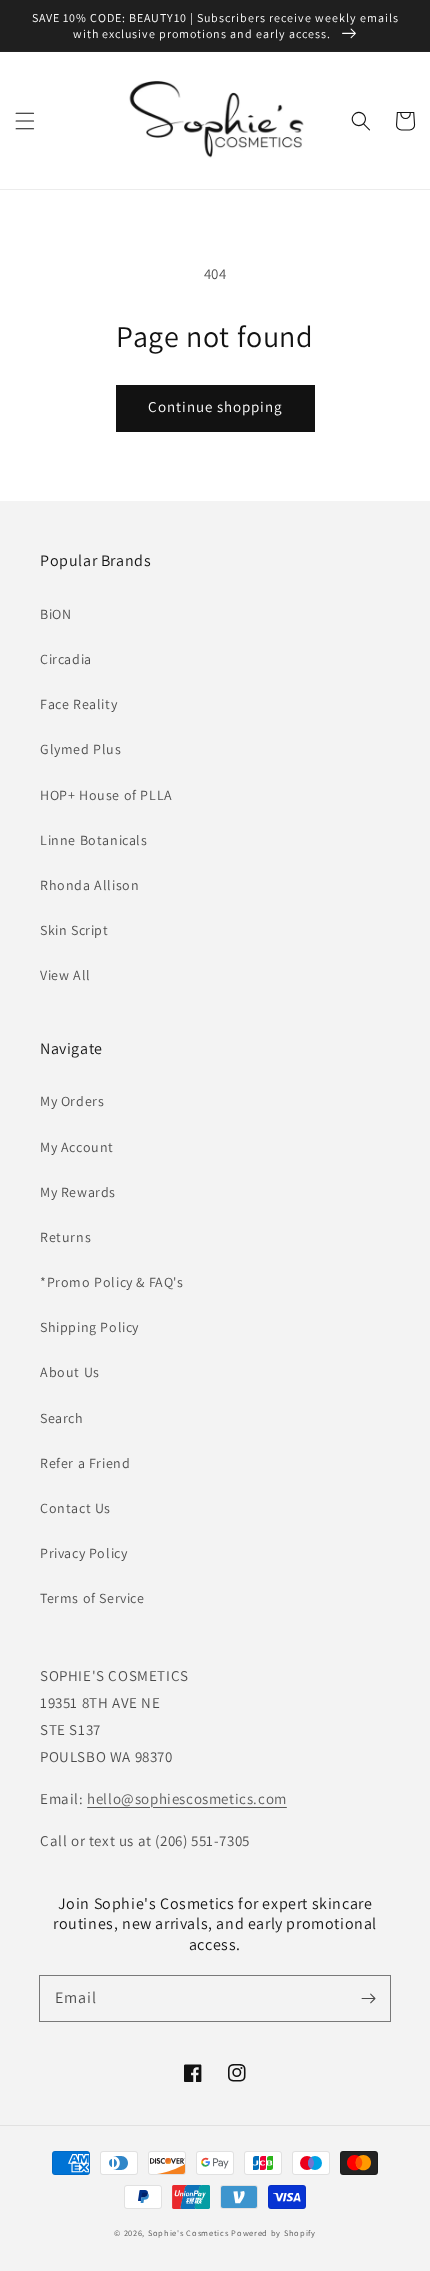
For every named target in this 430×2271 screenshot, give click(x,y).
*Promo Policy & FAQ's (112, 1282)
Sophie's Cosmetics (188, 2232)
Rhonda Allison (89, 885)
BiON (55, 614)
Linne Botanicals (94, 840)
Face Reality (78, 704)
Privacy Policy (83, 1553)
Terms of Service (92, 1598)
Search (62, 1418)
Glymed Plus (81, 749)
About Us (70, 1372)
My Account (77, 1147)
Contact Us (75, 1508)
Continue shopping (215, 406)
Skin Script (74, 930)
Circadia (66, 659)
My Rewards (78, 1192)
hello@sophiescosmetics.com (187, 1798)
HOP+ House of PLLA (106, 795)
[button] (25, 121)
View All (65, 975)
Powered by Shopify (273, 2232)
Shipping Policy (89, 1327)
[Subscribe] (368, 1998)
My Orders (72, 1101)
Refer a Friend (85, 1463)
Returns (65, 1237)
